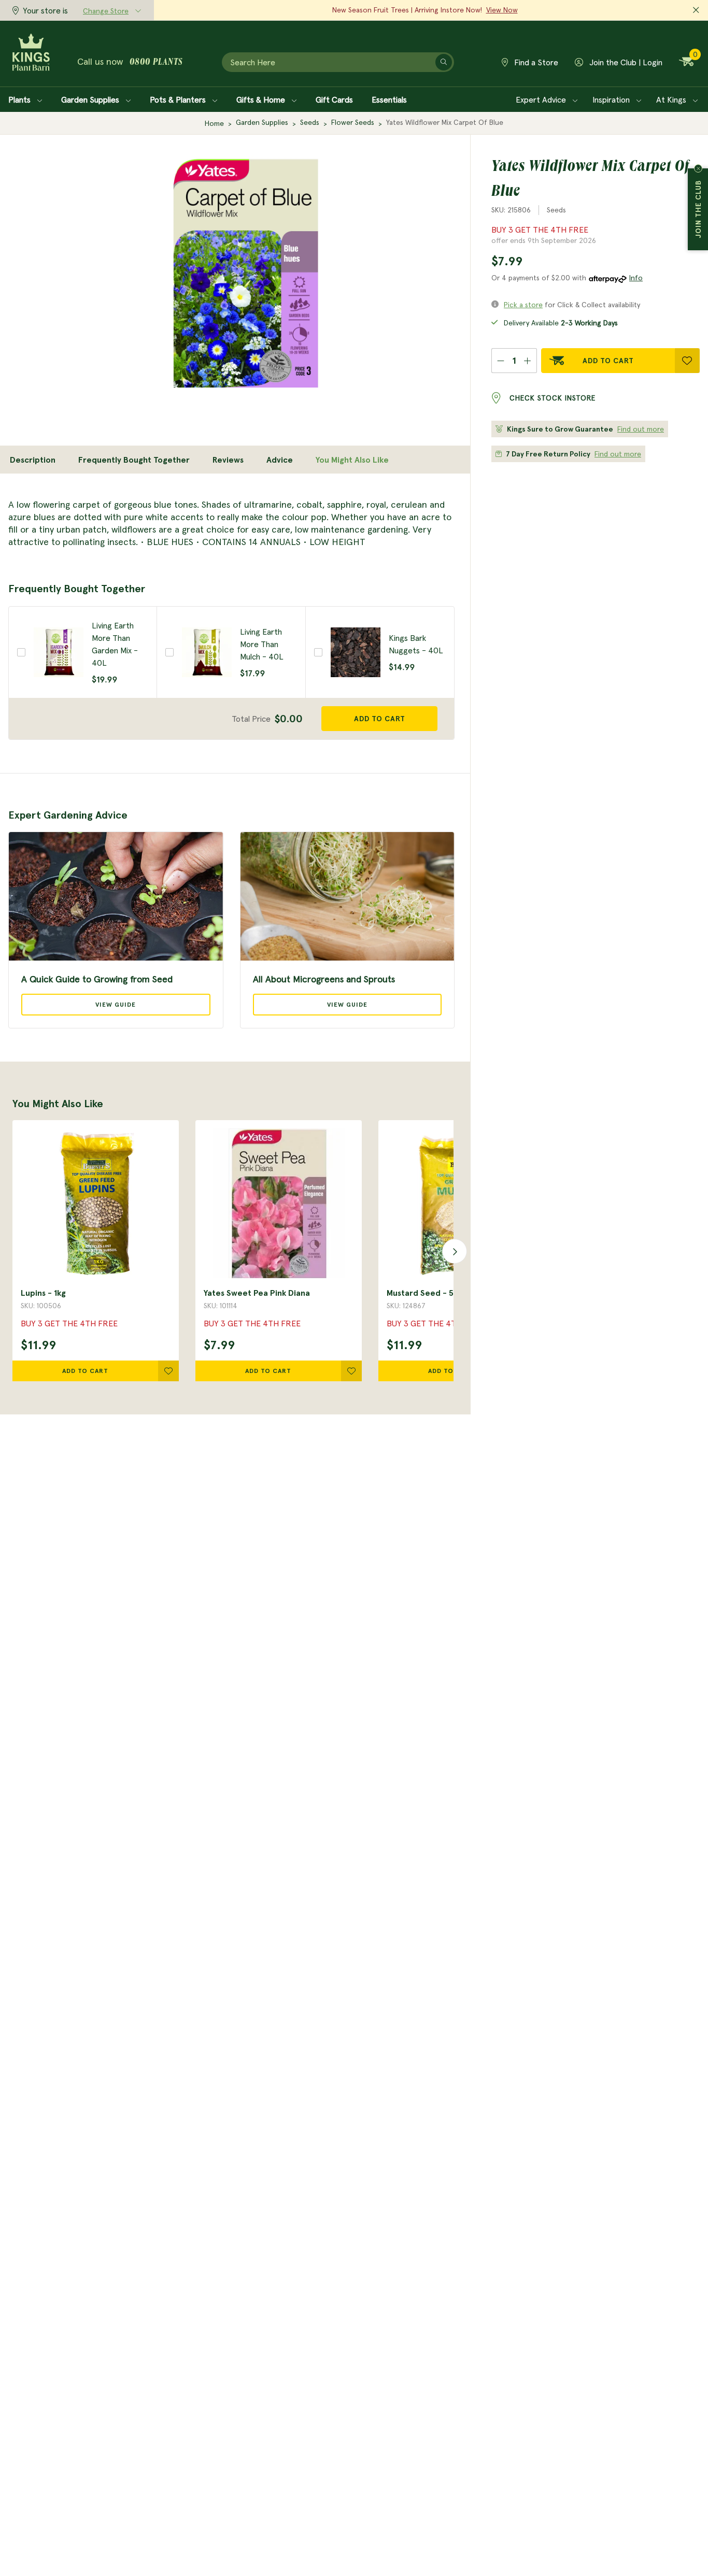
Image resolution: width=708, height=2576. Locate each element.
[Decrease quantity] (500, 361)
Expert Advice (542, 99)
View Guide (116, 1004)
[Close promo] (696, 10)
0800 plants (156, 63)
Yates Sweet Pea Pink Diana (257, 1293)
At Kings (672, 99)
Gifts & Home (262, 99)
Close (698, 168)
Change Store (106, 11)
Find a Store (535, 62)
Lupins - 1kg (43, 1293)
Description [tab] (33, 460)
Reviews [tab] (228, 460)
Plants (20, 99)
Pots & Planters (179, 99)
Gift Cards (334, 99)
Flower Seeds (353, 122)
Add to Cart (608, 361)
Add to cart (380, 719)
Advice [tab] (280, 460)
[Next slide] (451, 1251)
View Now (502, 10)
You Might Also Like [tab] (352, 460)
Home (214, 123)
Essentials (389, 99)
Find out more (641, 429)
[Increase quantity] (528, 361)
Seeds (310, 122)
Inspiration (612, 99)
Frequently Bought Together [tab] (134, 460)
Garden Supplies (91, 99)
